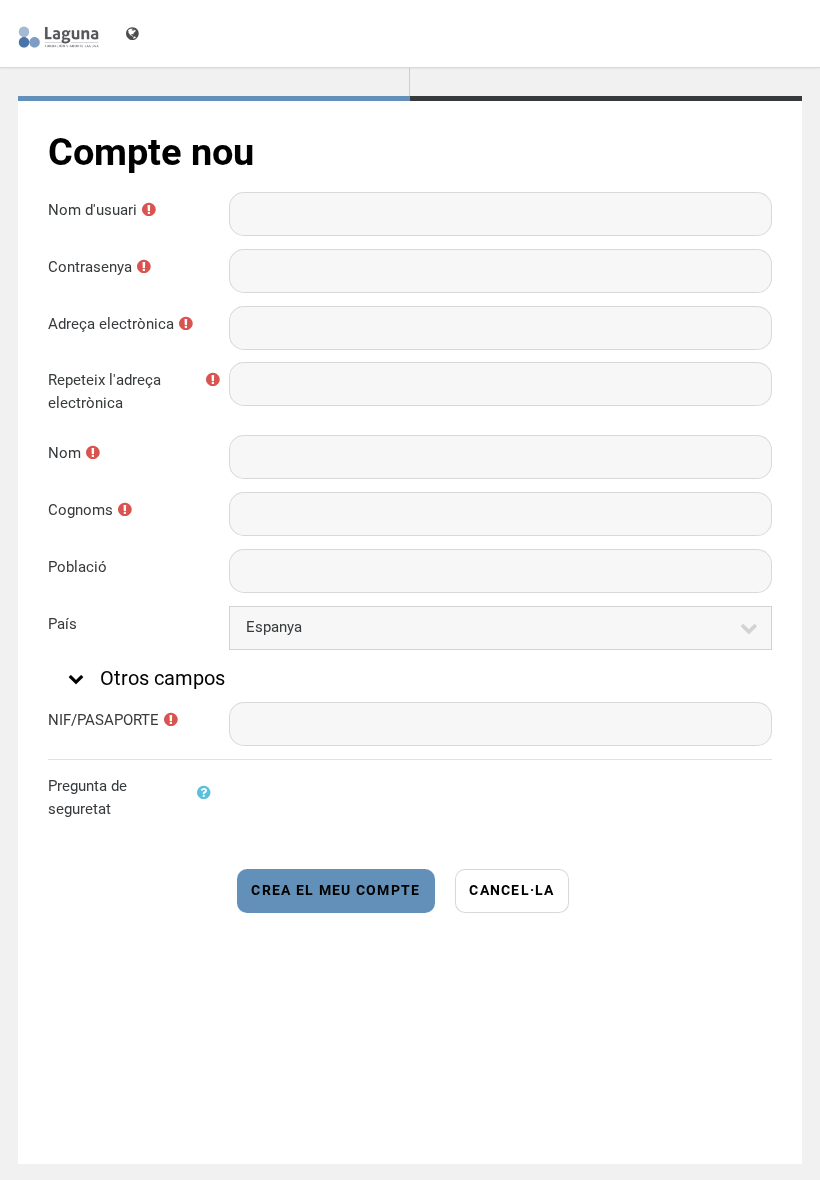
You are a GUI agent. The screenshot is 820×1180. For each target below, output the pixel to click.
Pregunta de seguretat (87, 797)
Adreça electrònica (111, 324)
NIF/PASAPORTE (103, 720)
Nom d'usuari (92, 210)
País (62, 624)
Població (77, 567)
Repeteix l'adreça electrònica (104, 391)
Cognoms (80, 510)
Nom (64, 453)
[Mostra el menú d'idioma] (134, 33)
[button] (74, 678)
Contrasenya (90, 267)
